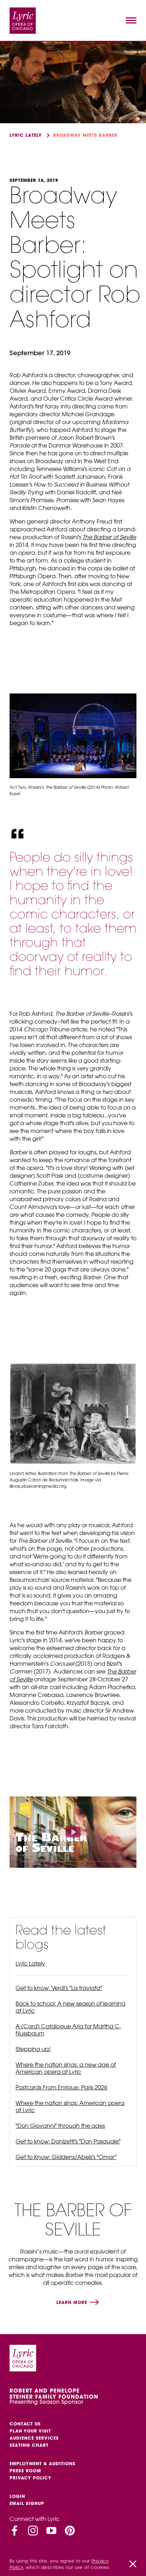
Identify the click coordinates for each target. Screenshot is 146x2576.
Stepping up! (33, 2049)
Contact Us (25, 2424)
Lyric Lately (26, 135)
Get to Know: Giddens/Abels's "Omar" (66, 2157)
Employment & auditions (43, 2464)
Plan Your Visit (30, 2431)
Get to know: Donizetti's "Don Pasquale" (68, 2141)
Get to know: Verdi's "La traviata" (59, 1988)
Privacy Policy (30, 2478)
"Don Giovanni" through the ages (60, 2126)
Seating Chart (29, 2445)
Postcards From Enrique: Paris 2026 (61, 2087)
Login (17, 2496)
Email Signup (27, 2503)
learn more (73, 2302)
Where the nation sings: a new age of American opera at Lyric (66, 2068)
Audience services (34, 2438)
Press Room (25, 2471)
